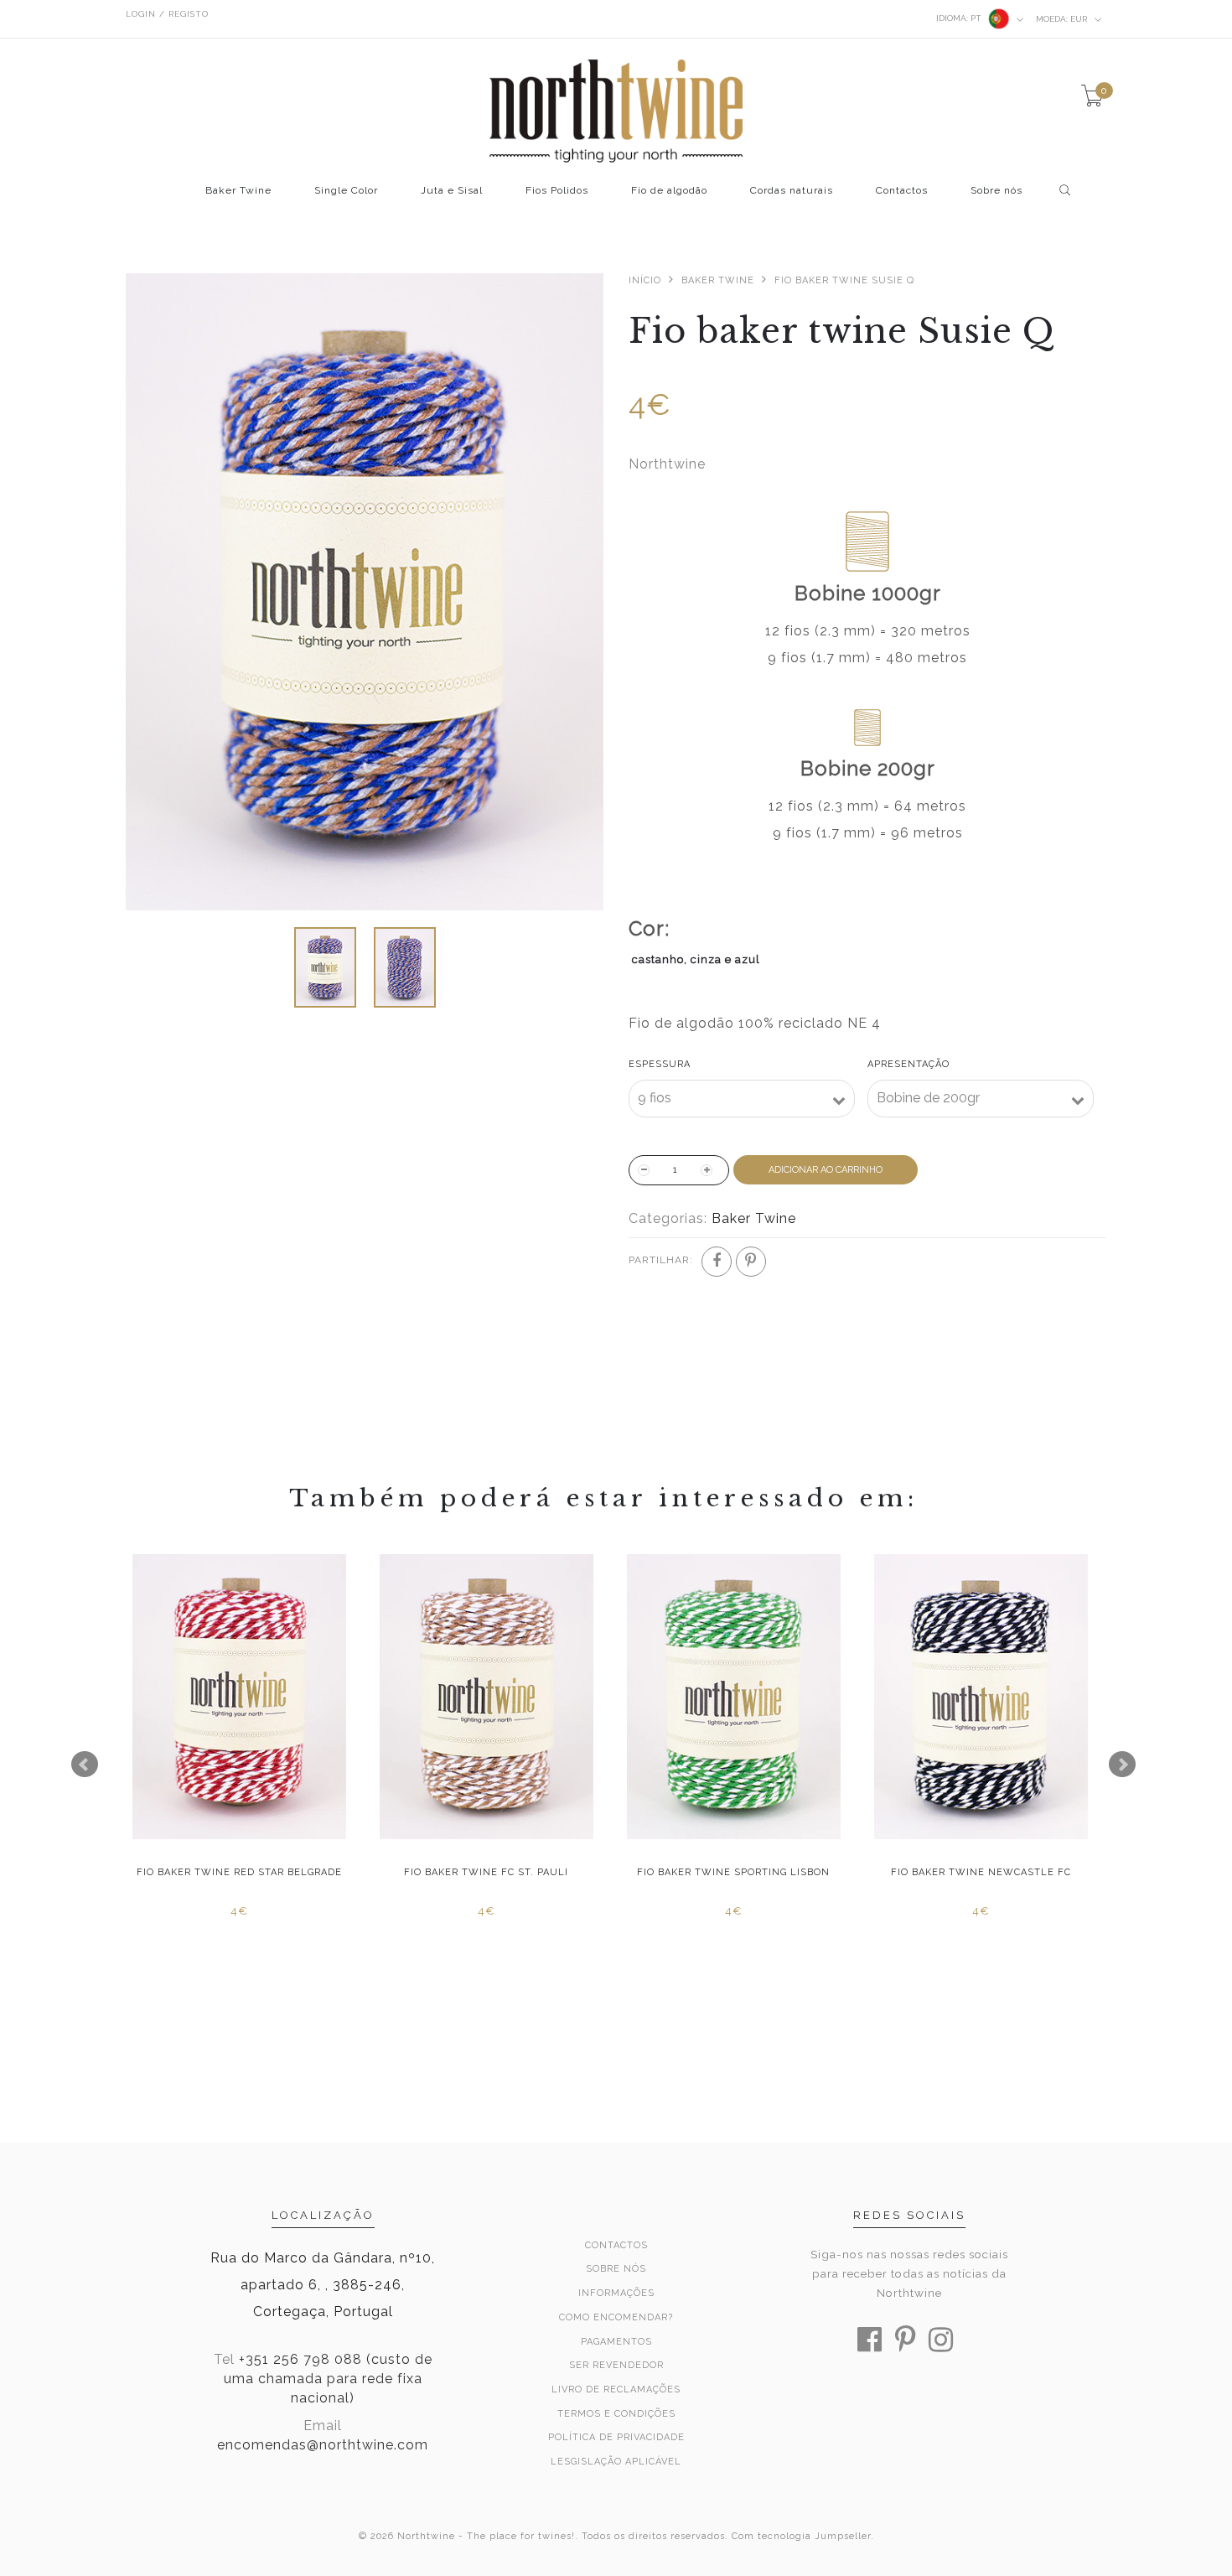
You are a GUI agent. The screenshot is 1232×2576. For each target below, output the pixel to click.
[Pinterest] (751, 1262)
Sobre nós (996, 191)
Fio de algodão (669, 191)
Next (1122, 1765)
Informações (616, 2293)
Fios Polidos (557, 191)
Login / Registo (167, 14)
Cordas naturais (792, 191)
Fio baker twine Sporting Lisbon (732, 1872)
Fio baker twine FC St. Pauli (484, 1872)
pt (960, 18)
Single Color (346, 191)
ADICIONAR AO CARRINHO (826, 1170)
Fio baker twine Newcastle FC (978, 1872)
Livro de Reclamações (616, 2389)
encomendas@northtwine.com (323, 2445)
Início (645, 280)
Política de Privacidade (616, 2437)
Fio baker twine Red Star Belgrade (237, 1872)
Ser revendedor (616, 2365)
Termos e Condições (616, 2414)
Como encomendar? (616, 2317)
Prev (85, 1765)
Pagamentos (616, 2342)
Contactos (902, 191)
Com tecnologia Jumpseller (801, 2536)
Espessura (660, 1064)
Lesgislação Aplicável (616, 2462)
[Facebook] (717, 1262)
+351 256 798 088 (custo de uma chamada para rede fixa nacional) (328, 2379)
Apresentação (908, 1064)
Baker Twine (238, 191)
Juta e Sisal (452, 191)
